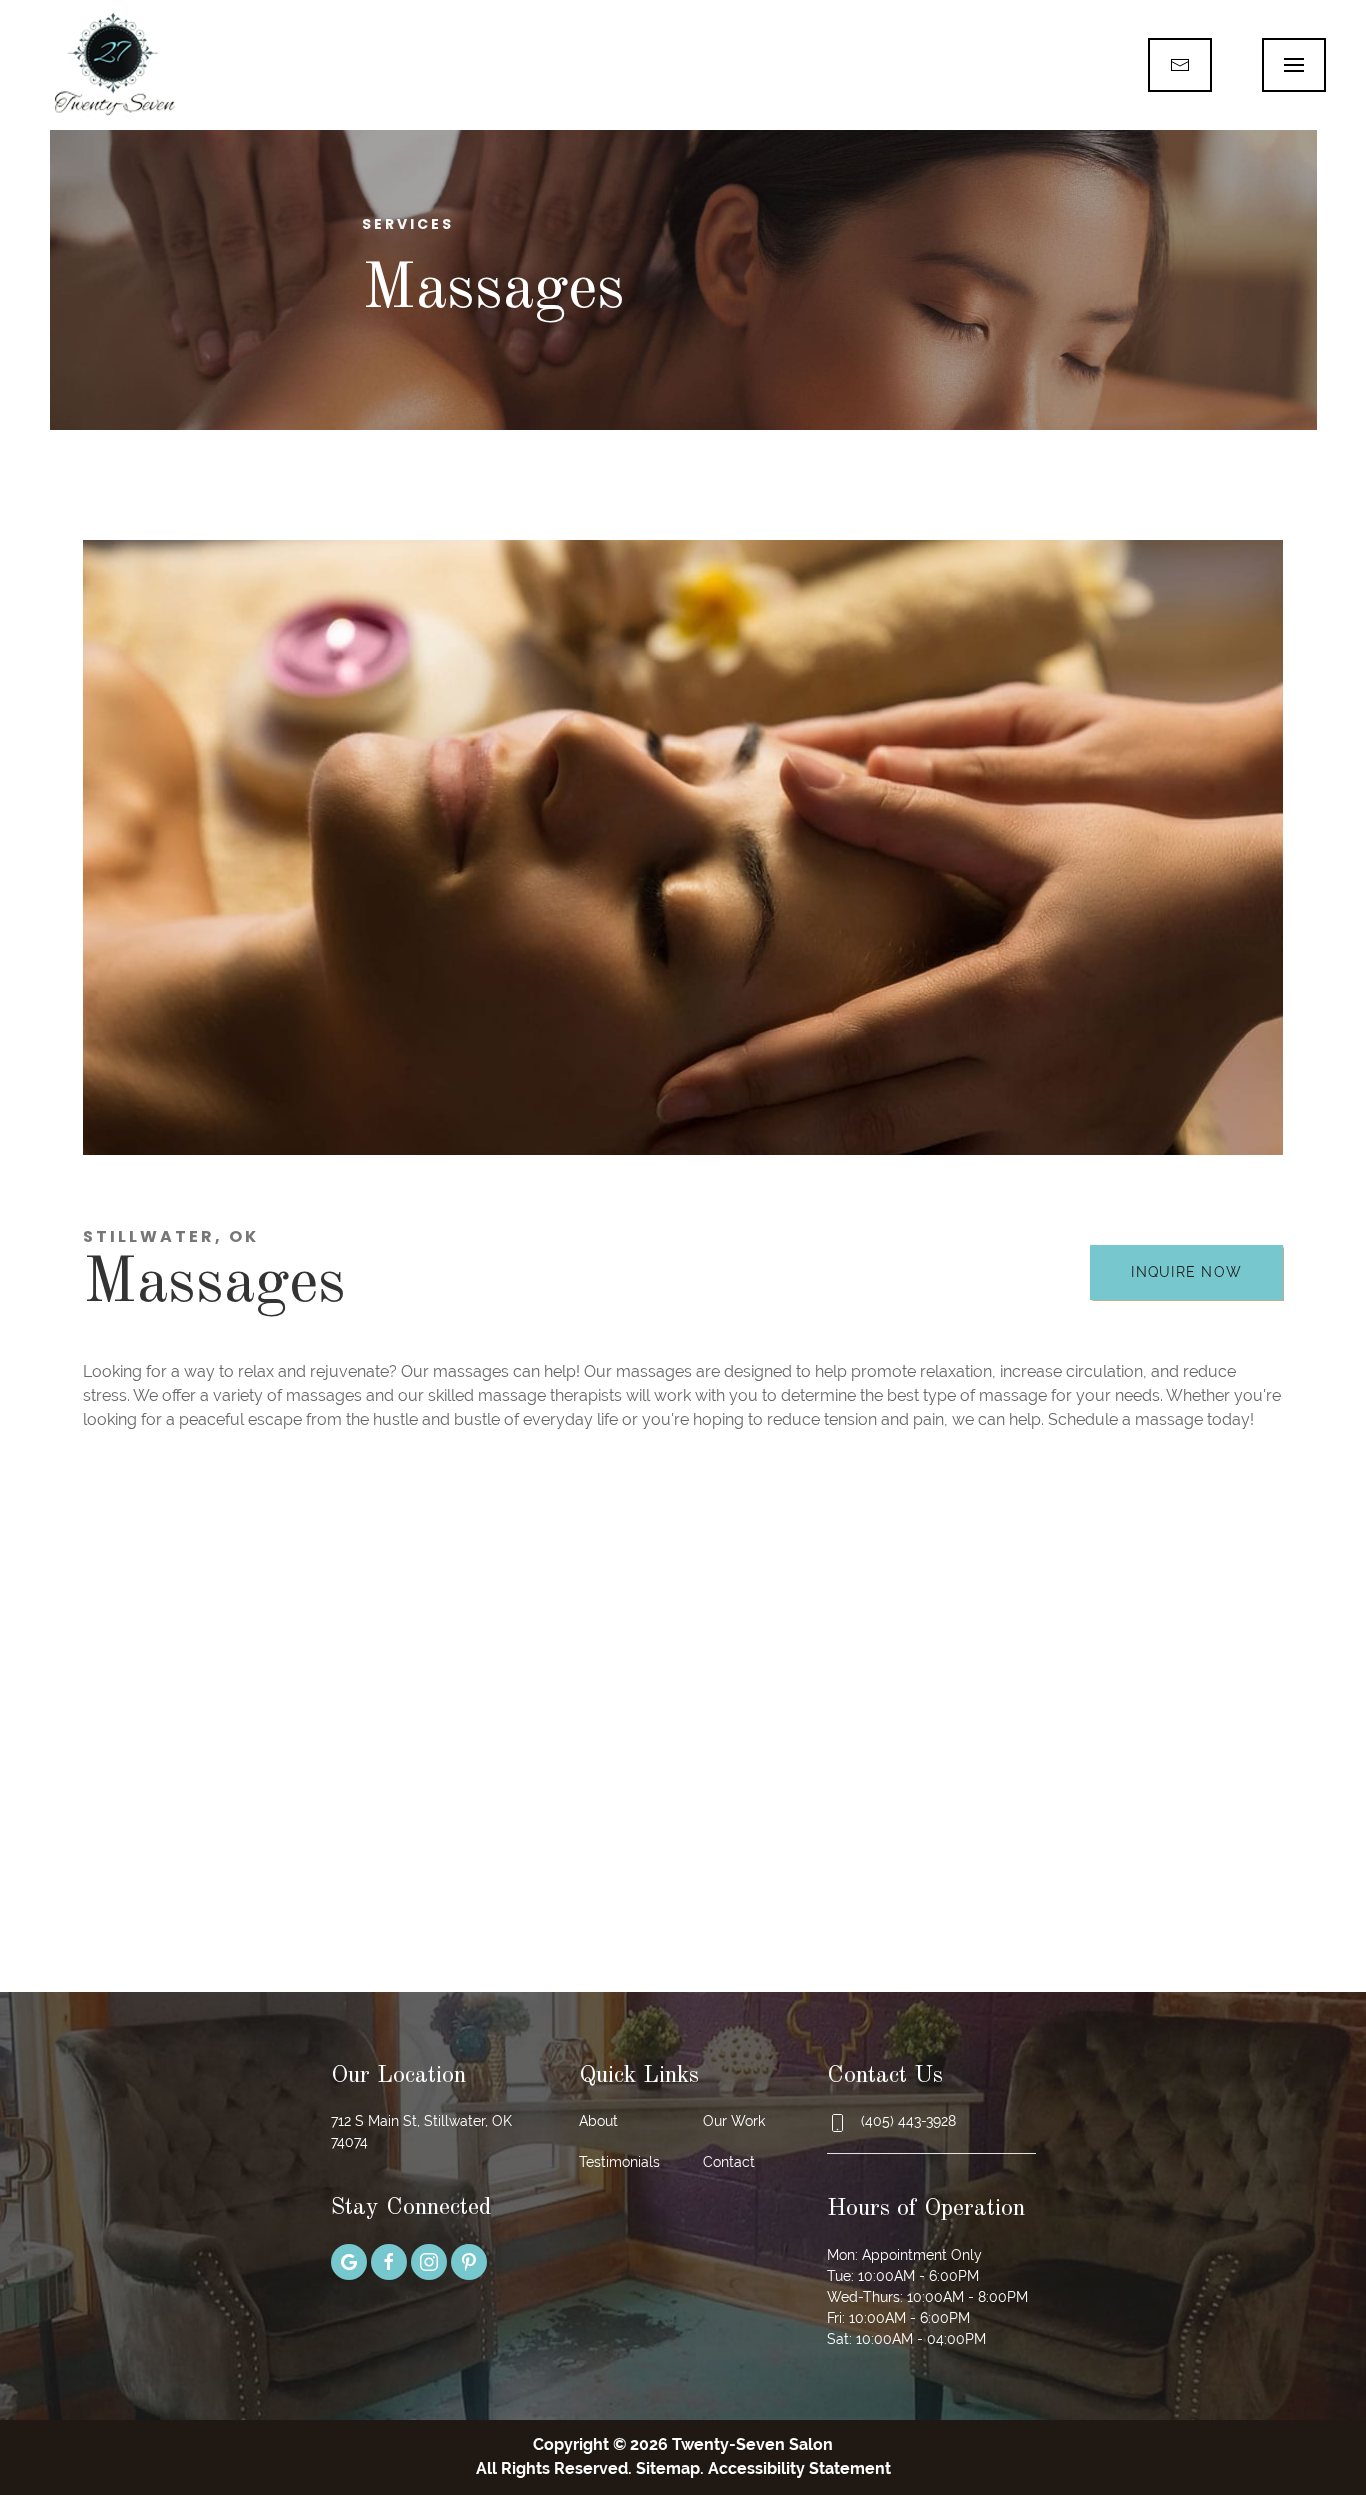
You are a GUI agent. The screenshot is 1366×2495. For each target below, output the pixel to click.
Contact (729, 2162)
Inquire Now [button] (1186, 1272)
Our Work (734, 2121)
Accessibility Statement (799, 2468)
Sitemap (668, 2468)
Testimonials (619, 2162)
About (598, 2121)
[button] (1294, 65)
